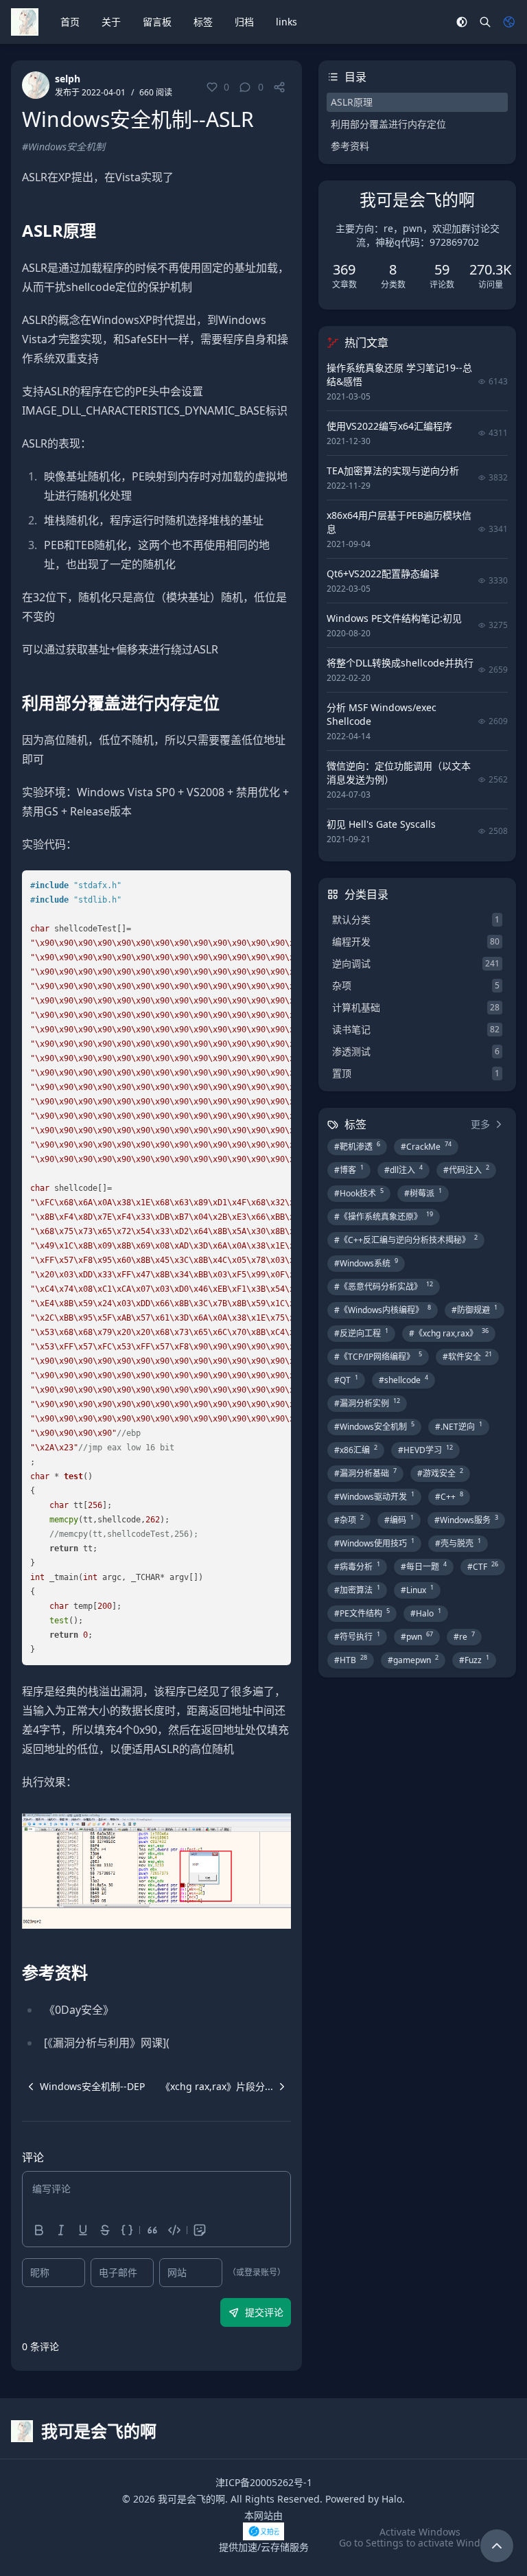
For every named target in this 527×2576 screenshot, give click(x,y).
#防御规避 (475, 1310)
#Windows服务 (466, 1520)
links (286, 22)
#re (464, 1636)
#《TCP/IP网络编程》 (378, 1356)
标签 (203, 22)
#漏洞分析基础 (365, 1473)
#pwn (417, 1636)
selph (68, 79)
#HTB (351, 1660)
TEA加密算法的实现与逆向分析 (393, 471)
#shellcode (403, 1380)
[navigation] (83, 2087)
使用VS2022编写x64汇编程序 (389, 426)
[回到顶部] (497, 2546)
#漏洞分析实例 (367, 1403)
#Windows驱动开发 (374, 1496)
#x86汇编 (356, 1450)
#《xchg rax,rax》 (449, 1333)
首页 (70, 22)
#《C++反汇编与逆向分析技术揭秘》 (406, 1240)
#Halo (426, 1613)
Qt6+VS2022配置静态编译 (383, 573)
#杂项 (349, 1520)
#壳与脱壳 (458, 1543)
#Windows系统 (366, 1263)
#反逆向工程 (361, 1333)
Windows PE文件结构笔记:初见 (394, 618)
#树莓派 (423, 1193)
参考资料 (350, 146)
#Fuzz (474, 1660)
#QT (346, 1380)
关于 (111, 22)
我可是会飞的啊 (191, 2499)
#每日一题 (424, 1566)
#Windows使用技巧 (374, 1543)
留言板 (157, 22)
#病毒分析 (357, 1566)
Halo (392, 2499)
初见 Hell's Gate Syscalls (381, 824)
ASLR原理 (352, 102)
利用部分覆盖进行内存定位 (388, 124)
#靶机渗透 (357, 1146)
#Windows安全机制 (63, 147)
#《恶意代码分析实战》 (384, 1286)
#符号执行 (357, 1636)
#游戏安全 (440, 1473)
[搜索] (485, 22)
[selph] (36, 85)
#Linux (417, 1590)
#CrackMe (426, 1146)
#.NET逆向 (459, 1426)
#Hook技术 (359, 1193)
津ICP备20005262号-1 (264, 2482)
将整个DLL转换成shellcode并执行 (400, 663)
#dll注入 (403, 1170)
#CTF (483, 1566)
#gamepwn (413, 1660)
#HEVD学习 (425, 1450)
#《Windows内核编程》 (383, 1310)
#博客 (349, 1170)
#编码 (399, 1520)
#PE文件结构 (362, 1613)
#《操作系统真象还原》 (384, 1216)
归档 (244, 22)
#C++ (449, 1496)
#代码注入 (466, 1170)
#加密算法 (357, 1590)
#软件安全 (467, 1356)
